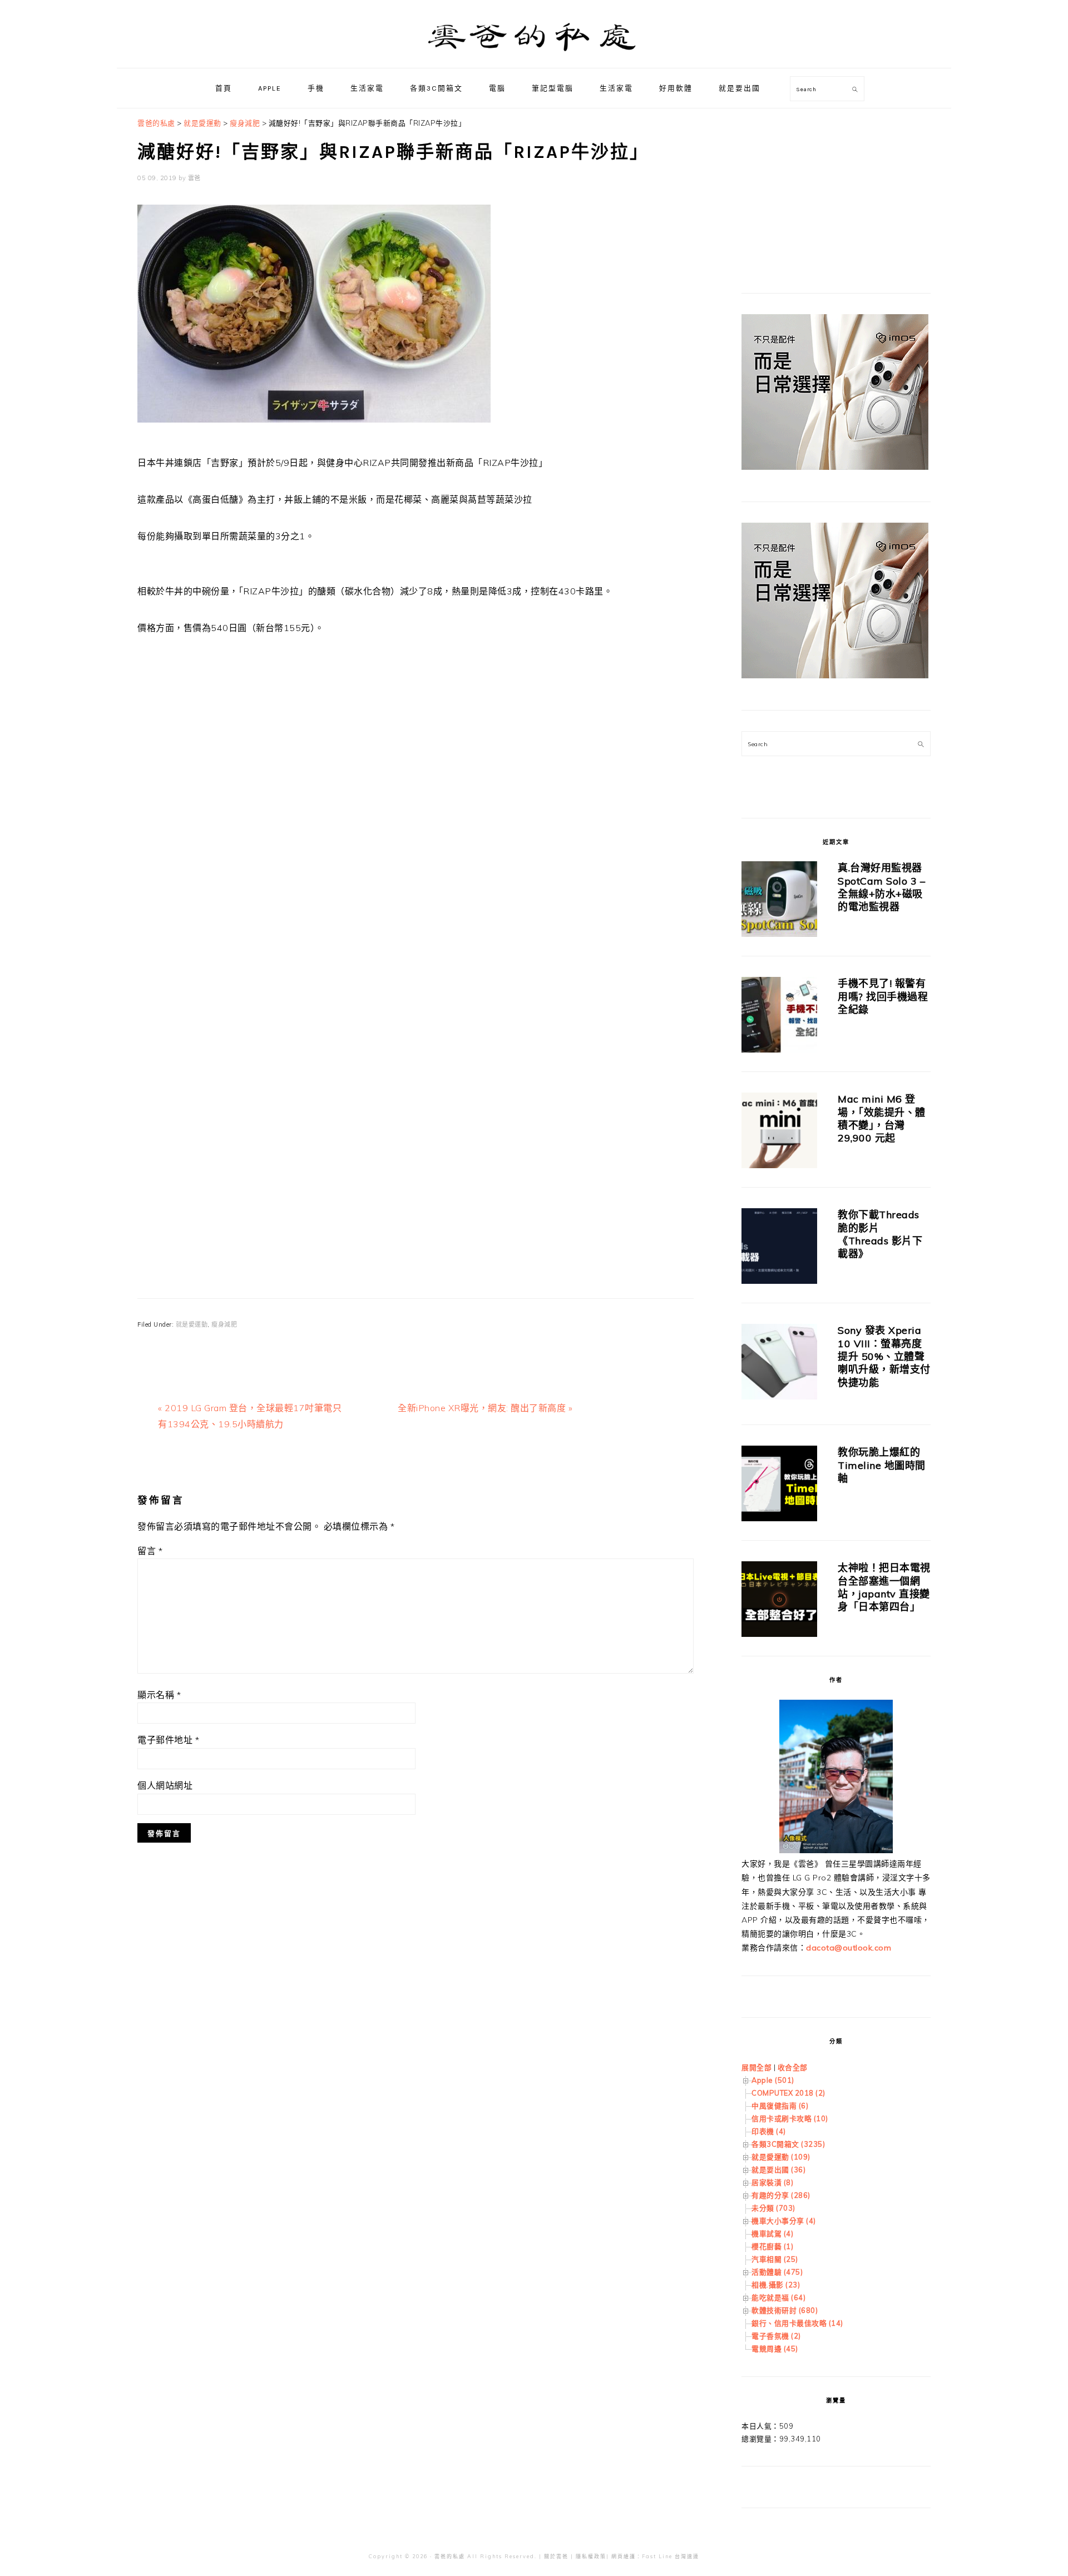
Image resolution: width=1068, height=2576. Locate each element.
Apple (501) (773, 2080)
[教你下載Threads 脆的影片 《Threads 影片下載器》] (779, 1248)
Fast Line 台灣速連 (671, 2556)
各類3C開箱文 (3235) (788, 2144)
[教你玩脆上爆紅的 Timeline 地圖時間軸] (779, 1485)
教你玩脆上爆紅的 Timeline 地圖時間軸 (882, 1465)
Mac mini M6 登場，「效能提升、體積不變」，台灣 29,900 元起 (882, 1118)
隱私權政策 (591, 2556)
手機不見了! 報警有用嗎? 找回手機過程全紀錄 (883, 996)
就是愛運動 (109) (781, 2157)
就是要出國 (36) (778, 2170)
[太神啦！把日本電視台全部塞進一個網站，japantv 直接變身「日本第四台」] (779, 1601)
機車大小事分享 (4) (784, 2221)
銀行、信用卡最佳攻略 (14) (797, 2323)
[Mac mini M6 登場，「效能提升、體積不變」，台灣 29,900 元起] (779, 1132)
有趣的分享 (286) (781, 2195)
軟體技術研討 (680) (785, 2310)
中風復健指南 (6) (780, 2106)
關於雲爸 (556, 2556)
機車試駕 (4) (772, 2233)
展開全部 (756, 2067)
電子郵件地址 (168, 1740)
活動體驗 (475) (777, 2272)
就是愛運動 (192, 1324)
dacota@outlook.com (849, 1948)
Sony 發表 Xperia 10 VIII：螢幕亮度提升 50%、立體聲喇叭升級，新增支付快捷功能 (884, 1356)
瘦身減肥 (224, 1324)
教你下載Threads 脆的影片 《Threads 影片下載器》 (880, 1234)
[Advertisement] (416, 767)
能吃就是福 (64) (778, 2297)
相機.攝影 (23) (776, 2285)
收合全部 (793, 2067)
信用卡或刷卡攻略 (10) (790, 2118)
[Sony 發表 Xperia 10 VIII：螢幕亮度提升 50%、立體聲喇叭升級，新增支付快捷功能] (779, 1364)
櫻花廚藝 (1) (772, 2246)
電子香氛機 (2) (776, 2336)
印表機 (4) (769, 2131)
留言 (150, 1551)
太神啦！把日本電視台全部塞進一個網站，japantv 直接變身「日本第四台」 (884, 1587)
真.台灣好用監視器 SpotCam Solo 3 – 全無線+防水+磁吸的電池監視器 (881, 887)
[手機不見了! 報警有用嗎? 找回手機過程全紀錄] (779, 1017)
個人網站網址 (165, 1785)
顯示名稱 (159, 1695)
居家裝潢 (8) (772, 2182)
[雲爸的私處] (534, 56)
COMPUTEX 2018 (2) (788, 2093)
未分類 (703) (773, 2208)
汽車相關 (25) (775, 2259)
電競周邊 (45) (775, 2349)
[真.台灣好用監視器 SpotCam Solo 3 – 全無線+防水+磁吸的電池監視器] (779, 901)
